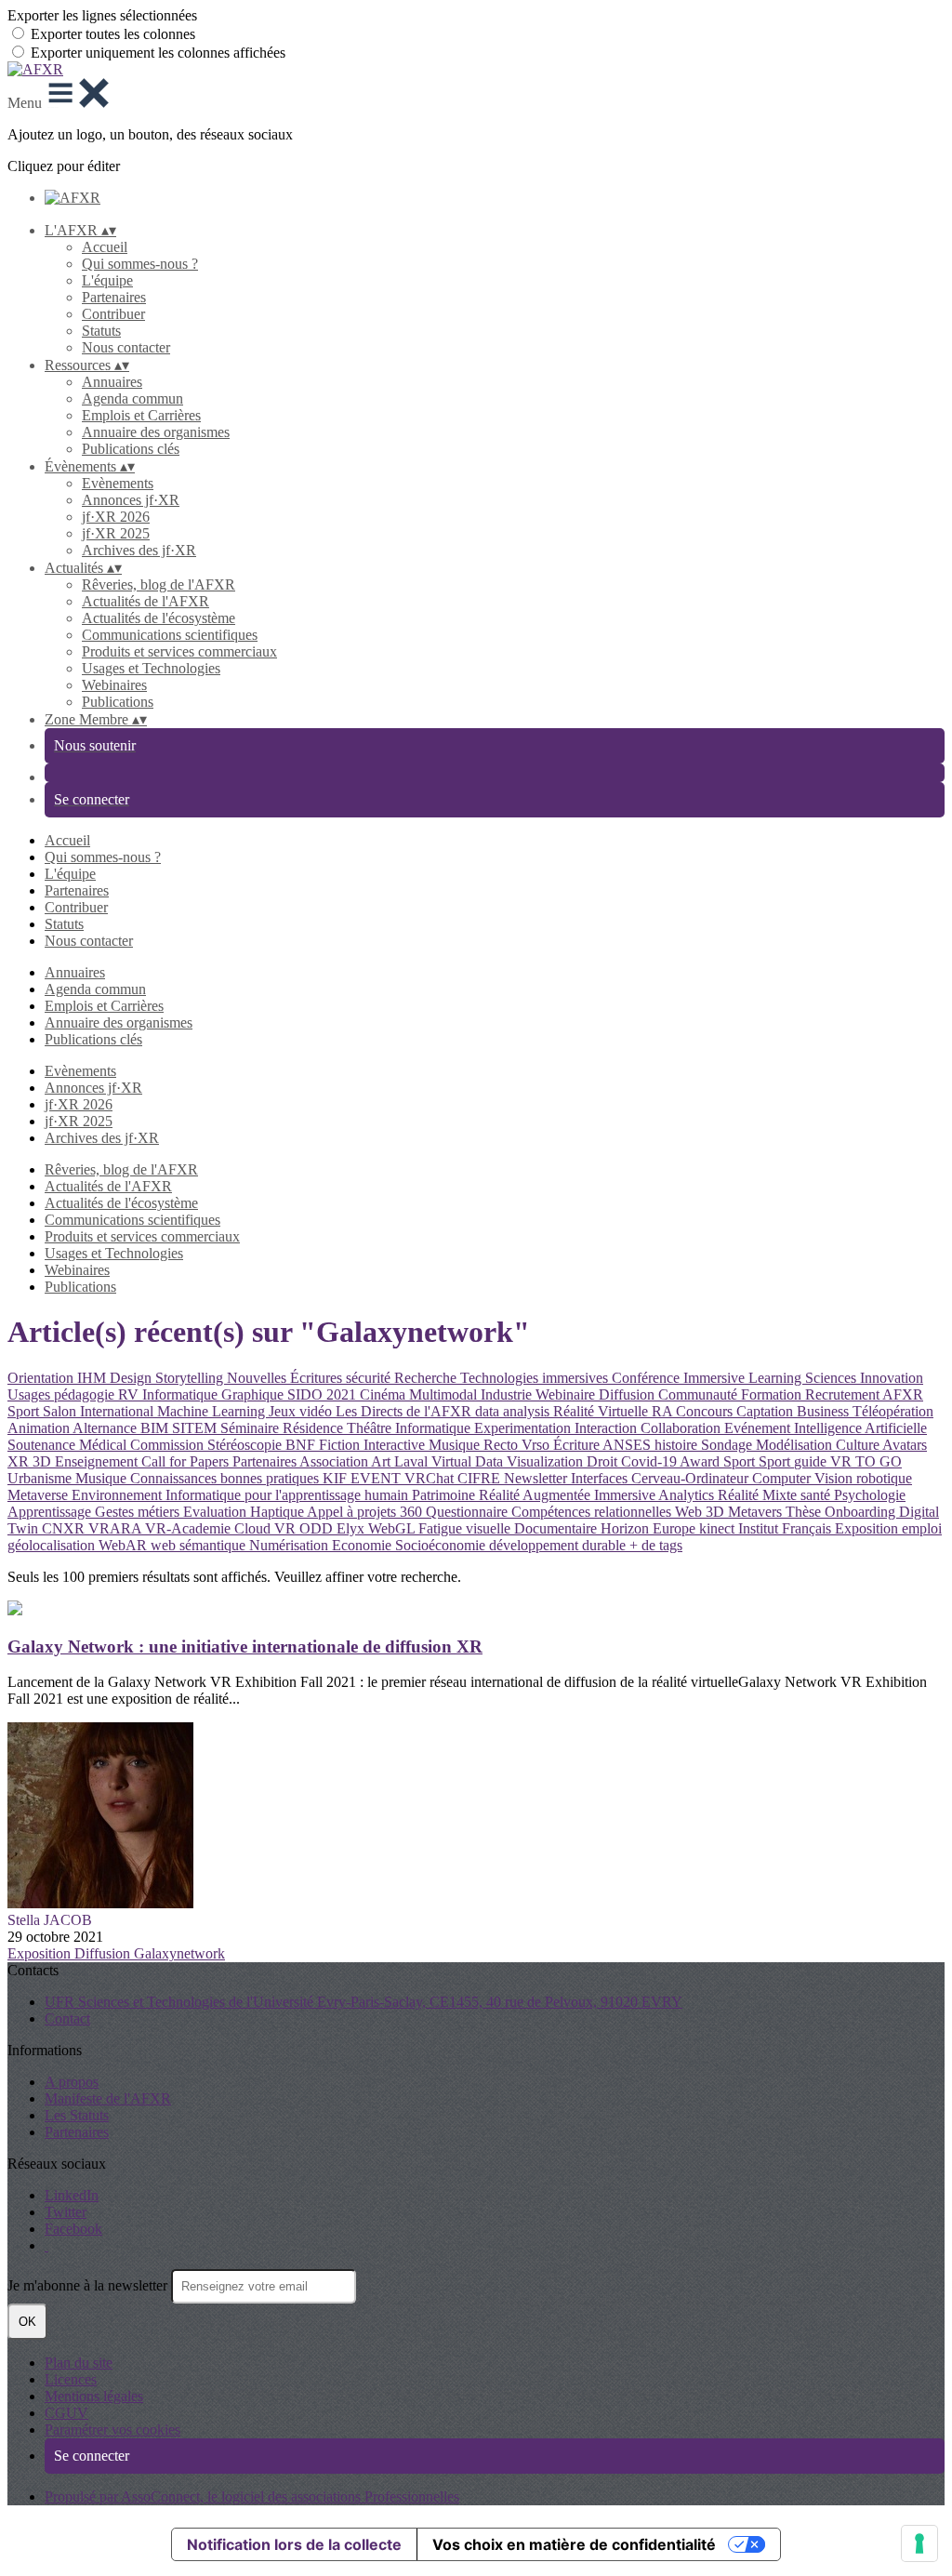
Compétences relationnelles (593, 1512)
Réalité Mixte (759, 1495)
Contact (67, 2018)
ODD (318, 1528)
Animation (40, 1428)
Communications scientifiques (170, 635)
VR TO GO (866, 1461)
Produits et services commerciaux (179, 651)
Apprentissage (51, 1512)
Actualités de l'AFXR (145, 601)
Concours (706, 1411)
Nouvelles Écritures (286, 1378)
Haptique (278, 1512)
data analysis (514, 1411)
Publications (118, 702)
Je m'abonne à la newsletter (89, 2285)
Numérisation (291, 1545)
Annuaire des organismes (156, 432)
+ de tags (656, 1545)
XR (20, 1461)
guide (812, 1461)
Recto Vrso (518, 1445)
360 (413, 1512)
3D (44, 1461)
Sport (25, 1411)
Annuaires (112, 382)
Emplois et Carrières (141, 415)
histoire (678, 1445)
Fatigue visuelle (466, 1528)
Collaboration (682, 1428)
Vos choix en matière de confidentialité (574, 2544)
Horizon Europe (650, 1528)
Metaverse (40, 1495)
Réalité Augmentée (536, 1495)
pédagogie (86, 1394)
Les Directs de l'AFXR (405, 1411)
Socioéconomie (442, 1545)
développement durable (559, 1545)
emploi (922, 1528)
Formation (773, 1394)
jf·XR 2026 (116, 517)
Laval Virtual (435, 1461)
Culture (859, 1445)
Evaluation (217, 1512)
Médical (105, 1445)
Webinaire (567, 1394)
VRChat (431, 1478)
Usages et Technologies (151, 668)
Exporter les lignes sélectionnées (102, 15)
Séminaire (251, 1428)
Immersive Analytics (656, 1495)
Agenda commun (132, 398)
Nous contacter (126, 347)
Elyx (352, 1528)
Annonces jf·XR (131, 500)
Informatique (435, 1428)
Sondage (728, 1445)
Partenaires (114, 297)
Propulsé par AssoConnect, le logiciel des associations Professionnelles (252, 2496)
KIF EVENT (364, 1478)
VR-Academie (190, 1528)
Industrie (508, 1394)
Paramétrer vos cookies (112, 2430)
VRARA (117, 1528)
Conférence (648, 1378)
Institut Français (787, 1528)
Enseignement (98, 1461)
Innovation (892, 1378)
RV (130, 1394)
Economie (364, 1545)
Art (383, 1461)
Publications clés (131, 449)
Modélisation (796, 1445)
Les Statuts (77, 2115)
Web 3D (701, 1512)
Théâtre (371, 1428)
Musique (456, 1445)
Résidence (315, 1428)
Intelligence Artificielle (860, 1428)
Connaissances (175, 1478)
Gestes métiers (139, 1512)
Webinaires (114, 685)
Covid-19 (650, 1461)
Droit (604, 1461)
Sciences (833, 1378)
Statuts (101, 331)
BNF (302, 1445)
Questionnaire (469, 1512)
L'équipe (107, 280)
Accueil (105, 247)
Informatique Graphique (215, 1394)
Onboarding (862, 1512)
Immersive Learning (744, 1378)
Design (132, 1378)
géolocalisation (53, 1545)
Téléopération (893, 1411)
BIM (156, 1428)
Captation (767, 1411)
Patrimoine (445, 1495)
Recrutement (844, 1394)
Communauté (700, 1394)
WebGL (393, 1528)
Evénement (759, 1428)
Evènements (118, 483)
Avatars (905, 1445)
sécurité (370, 1378)
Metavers (757, 1512)
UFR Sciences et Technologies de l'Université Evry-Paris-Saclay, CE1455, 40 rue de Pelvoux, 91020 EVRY (364, 2002)
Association (335, 1461)
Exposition (868, 1528)
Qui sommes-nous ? (140, 264)
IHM (93, 1378)
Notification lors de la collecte (294, 2544)
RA (664, 1411)
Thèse (805, 1512)
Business (825, 1411)
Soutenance (43, 1445)
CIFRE (481, 1478)
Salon (61, 1411)
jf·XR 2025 (116, 533)
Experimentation (524, 1428)
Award (701, 1461)
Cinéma (384, 1394)
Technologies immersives (536, 1378)
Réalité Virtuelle (602, 1411)
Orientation (42, 1378)
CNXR (65, 1528)
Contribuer (113, 314)
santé (817, 1495)
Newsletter (537, 1478)
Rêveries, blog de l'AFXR (159, 584)
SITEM (196, 1428)
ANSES (628, 1445)
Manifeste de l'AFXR (108, 2098)
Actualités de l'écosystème (159, 618)
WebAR (125, 1545)
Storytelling (191, 1378)
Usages (31, 1394)
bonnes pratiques (271, 1478)
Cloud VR (267, 1528)
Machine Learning (213, 1411)
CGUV (66, 2413)
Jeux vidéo (302, 1411)
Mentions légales (94, 2396)
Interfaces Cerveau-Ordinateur (661, 1478)
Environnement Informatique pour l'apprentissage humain (242, 1495)
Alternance (106, 1428)
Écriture (578, 1445)
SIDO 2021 (324, 1394)
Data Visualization (531, 1461)
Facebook (73, 2229)
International (119, 1411)
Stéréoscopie (246, 1445)
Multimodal (445, 1394)
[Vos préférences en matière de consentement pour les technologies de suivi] (919, 2543)
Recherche (427, 1378)
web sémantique (200, 1545)
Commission (169, 1445)
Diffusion (628, 1394)
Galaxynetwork (179, 1953)
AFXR (903, 1394)
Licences (71, 2379)
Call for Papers (187, 1461)
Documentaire (557, 1528)
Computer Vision (804, 1478)
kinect (719, 1528)
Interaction (608, 1428)
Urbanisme (41, 1478)
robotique (884, 1478)
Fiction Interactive (374, 1445)
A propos (72, 2082)
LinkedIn (72, 2195)
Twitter (66, 2212)
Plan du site (79, 2363)
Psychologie (870, 1495)
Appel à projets (353, 1512)
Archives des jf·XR (139, 550)
